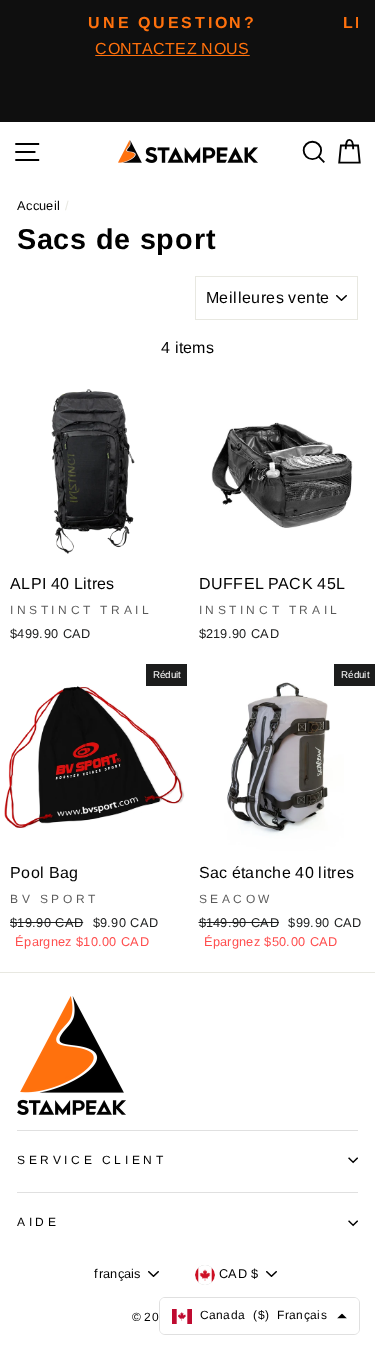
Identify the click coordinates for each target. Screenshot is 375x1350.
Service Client (91, 1160)
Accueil (38, 205)
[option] (172, 35)
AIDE (38, 1222)
